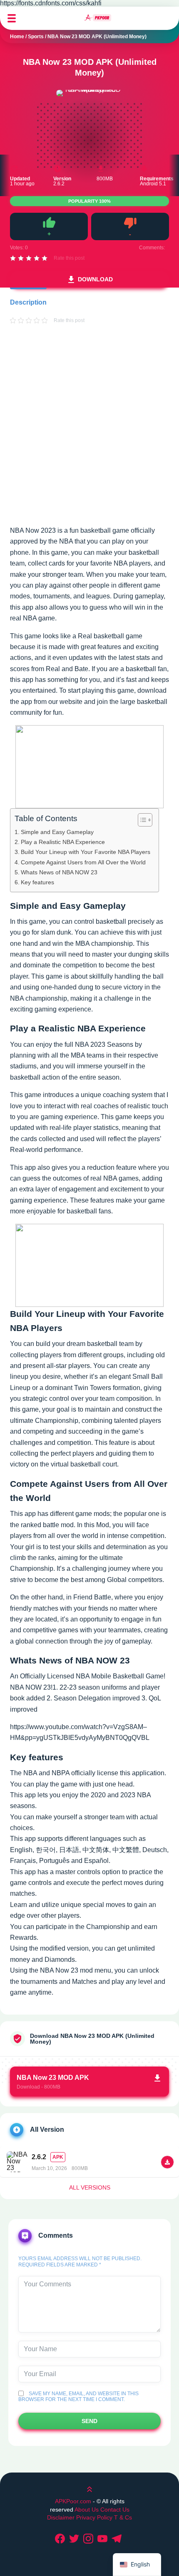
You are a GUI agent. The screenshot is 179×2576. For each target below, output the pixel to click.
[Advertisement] (89, 433)
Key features (37, 882)
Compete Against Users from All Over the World (83, 862)
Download (95, 279)
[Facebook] (61, 2539)
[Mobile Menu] (12, 18)
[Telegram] (118, 2539)
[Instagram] (89, 2539)
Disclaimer (62, 2517)
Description (28, 302)
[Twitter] (75, 2539)
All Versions (90, 2187)
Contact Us (115, 2510)
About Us (87, 2510)
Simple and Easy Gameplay (57, 832)
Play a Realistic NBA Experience (63, 842)
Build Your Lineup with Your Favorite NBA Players (86, 852)
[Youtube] (104, 2539)
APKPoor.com (73, 2501)
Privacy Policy (94, 2517)
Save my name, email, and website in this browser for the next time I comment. (78, 2396)
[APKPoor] (98, 18)
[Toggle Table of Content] (141, 820)
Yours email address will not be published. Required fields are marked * (80, 2261)
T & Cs (123, 2517)
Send (89, 2421)
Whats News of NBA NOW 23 (59, 872)
